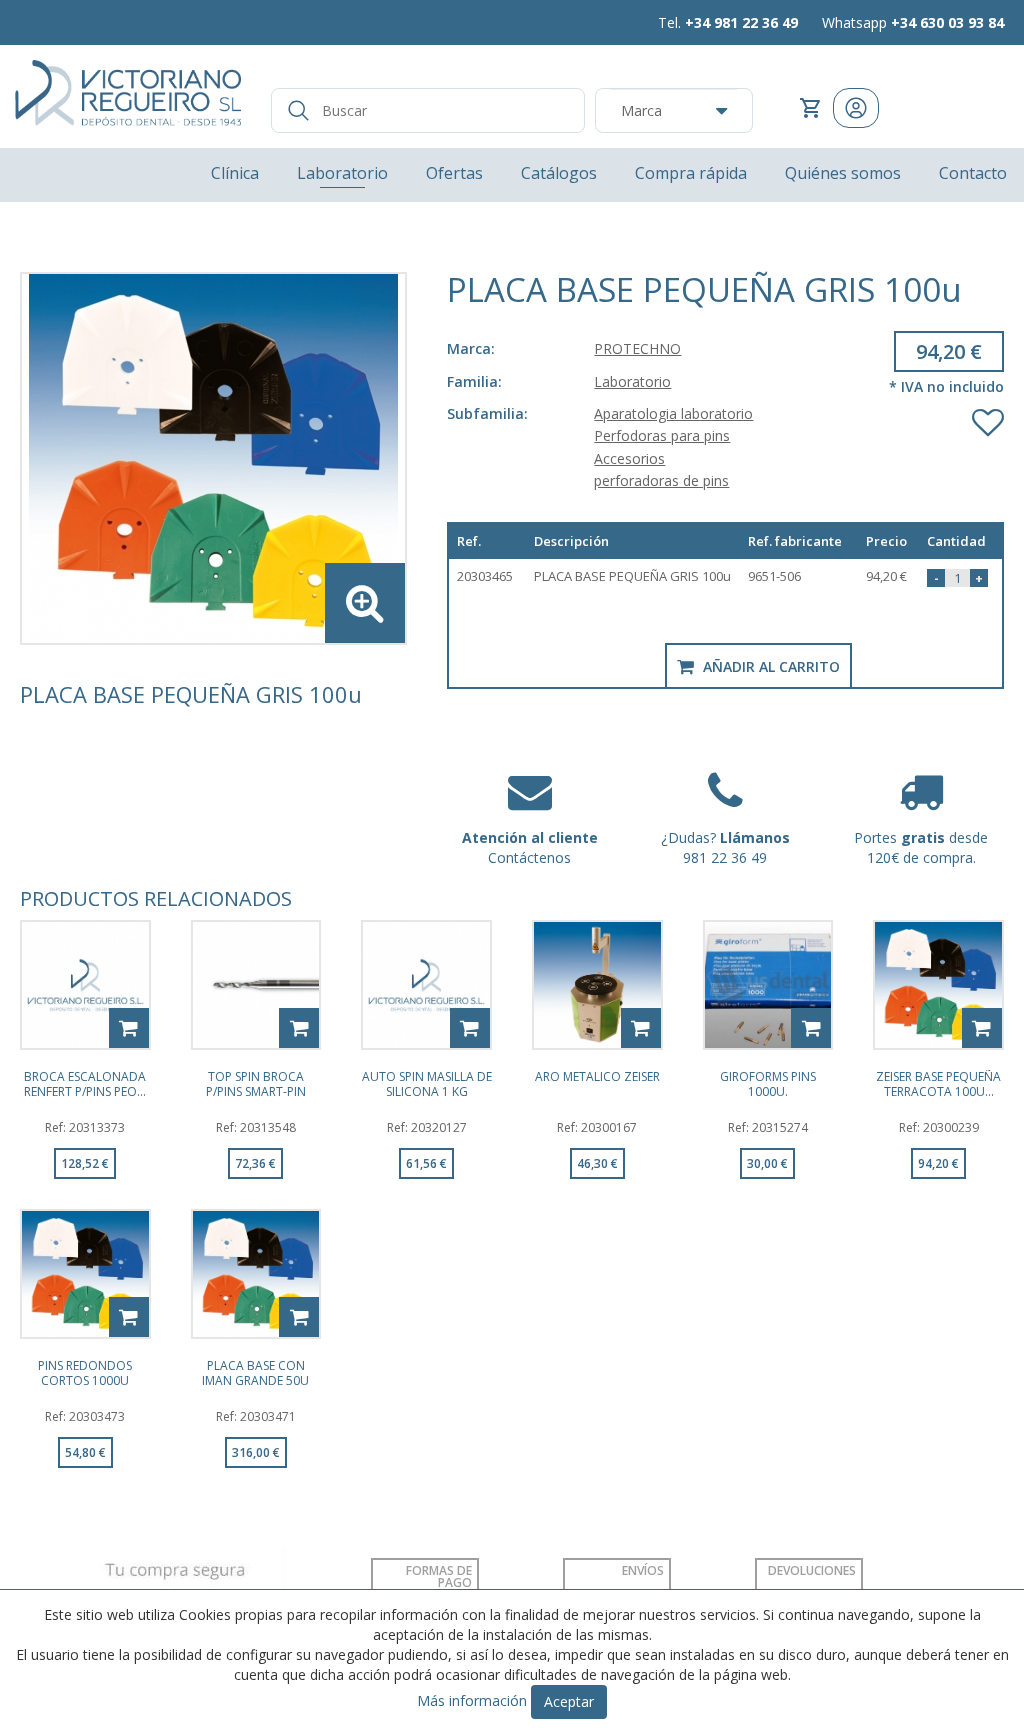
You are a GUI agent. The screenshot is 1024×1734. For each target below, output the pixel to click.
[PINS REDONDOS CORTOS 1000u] (85, 1274)
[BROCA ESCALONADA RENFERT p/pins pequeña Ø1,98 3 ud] (85, 985)
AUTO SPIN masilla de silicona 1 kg (427, 1083)
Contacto (973, 173)
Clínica (235, 173)
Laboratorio (342, 173)
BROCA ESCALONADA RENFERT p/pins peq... (85, 1083)
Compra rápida (691, 173)
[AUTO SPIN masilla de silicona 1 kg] (426, 985)
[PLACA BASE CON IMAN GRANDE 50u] (256, 1274)
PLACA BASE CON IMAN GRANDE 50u (255, 1372)
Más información (472, 1700)
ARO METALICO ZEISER (597, 1077)
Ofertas (454, 173)
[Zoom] (213, 458)
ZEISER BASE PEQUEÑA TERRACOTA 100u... (938, 1083)
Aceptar (569, 1701)
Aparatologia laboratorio (673, 413)
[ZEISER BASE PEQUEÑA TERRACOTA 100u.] (938, 985)
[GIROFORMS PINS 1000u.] (768, 985)
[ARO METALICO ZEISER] (597, 985)
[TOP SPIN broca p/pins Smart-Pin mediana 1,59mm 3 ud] (256, 985)
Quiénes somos (843, 173)
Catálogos (559, 173)
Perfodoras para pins (662, 435)
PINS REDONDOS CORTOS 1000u (85, 1372)
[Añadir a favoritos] (988, 418)
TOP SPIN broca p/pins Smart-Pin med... (256, 1083)
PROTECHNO (637, 348)
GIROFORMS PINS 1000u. (768, 1083)
